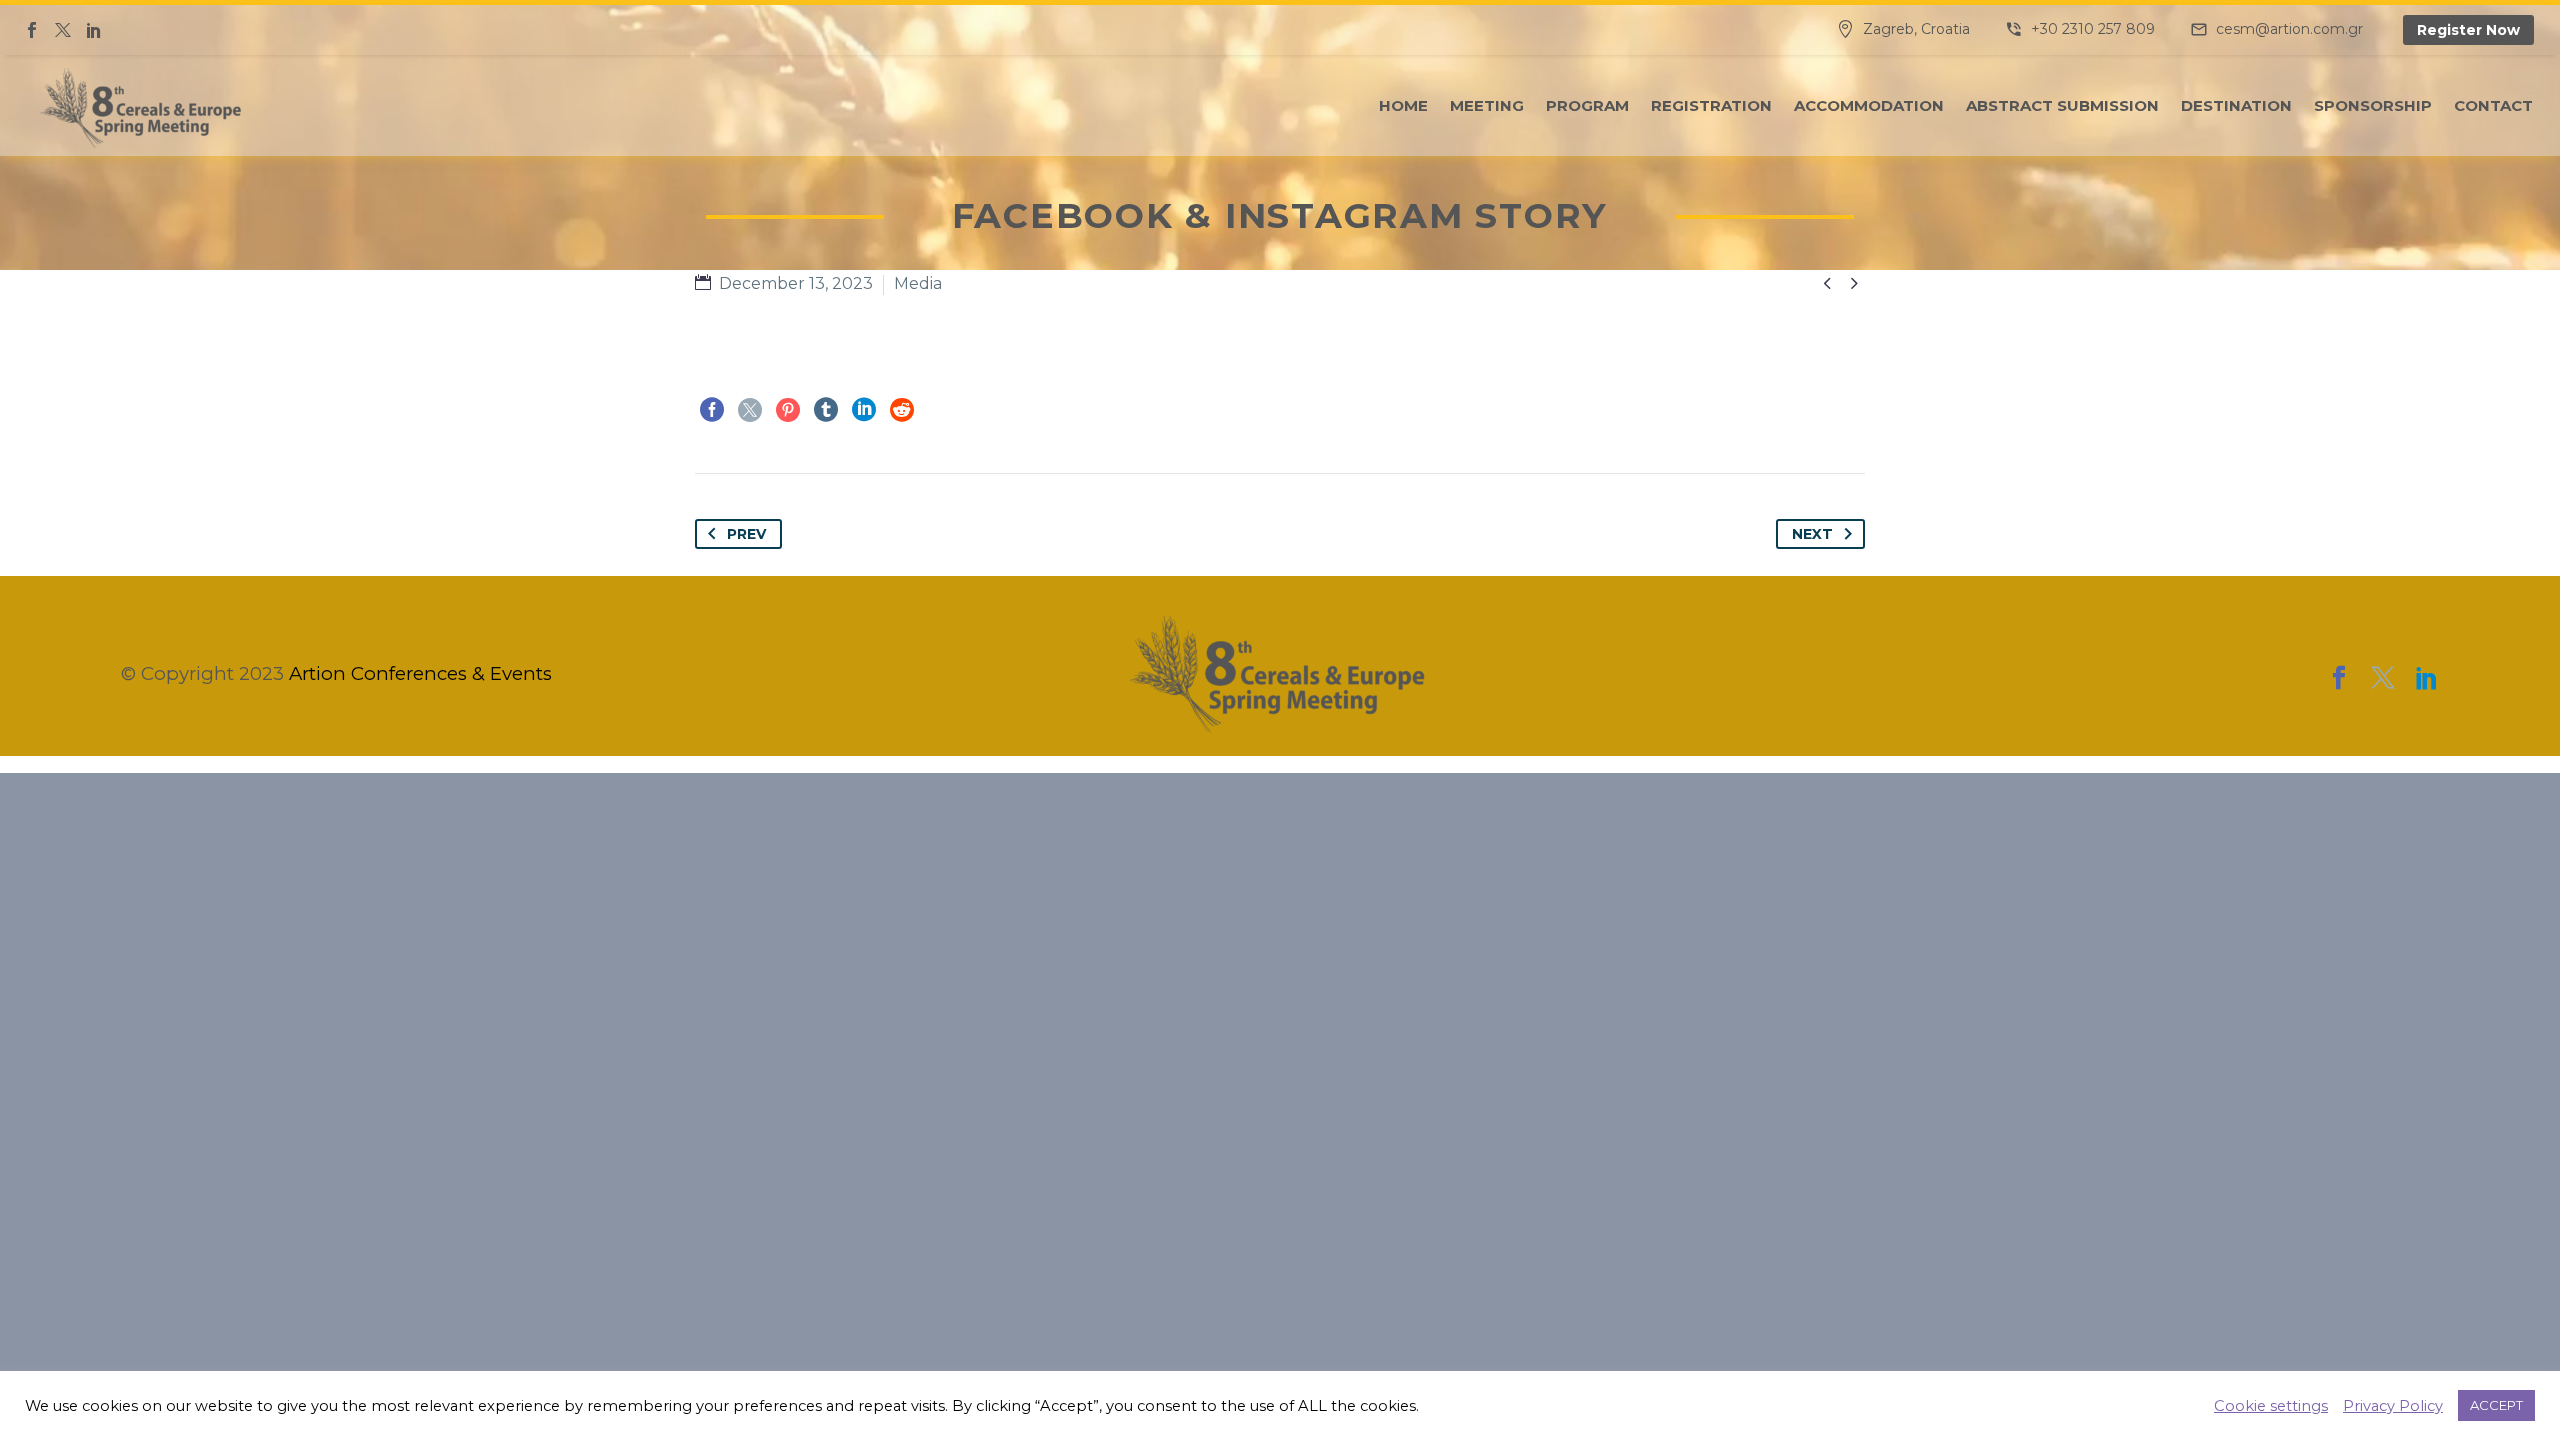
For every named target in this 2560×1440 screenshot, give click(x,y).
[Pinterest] (788, 410)
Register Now (2468, 30)
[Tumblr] (826, 410)
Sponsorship (2373, 105)
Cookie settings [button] (2271, 1406)
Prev (746, 534)
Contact (2493, 105)
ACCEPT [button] (2496, 1405)
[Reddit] (902, 410)
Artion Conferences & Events (420, 673)
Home (1403, 105)
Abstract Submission (2062, 105)
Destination (2236, 105)
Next (1812, 534)
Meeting (1487, 105)
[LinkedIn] (864, 410)
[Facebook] (32, 30)
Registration (1711, 105)
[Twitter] (63, 30)
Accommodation (1869, 105)
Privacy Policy (2393, 1406)
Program (1587, 105)
